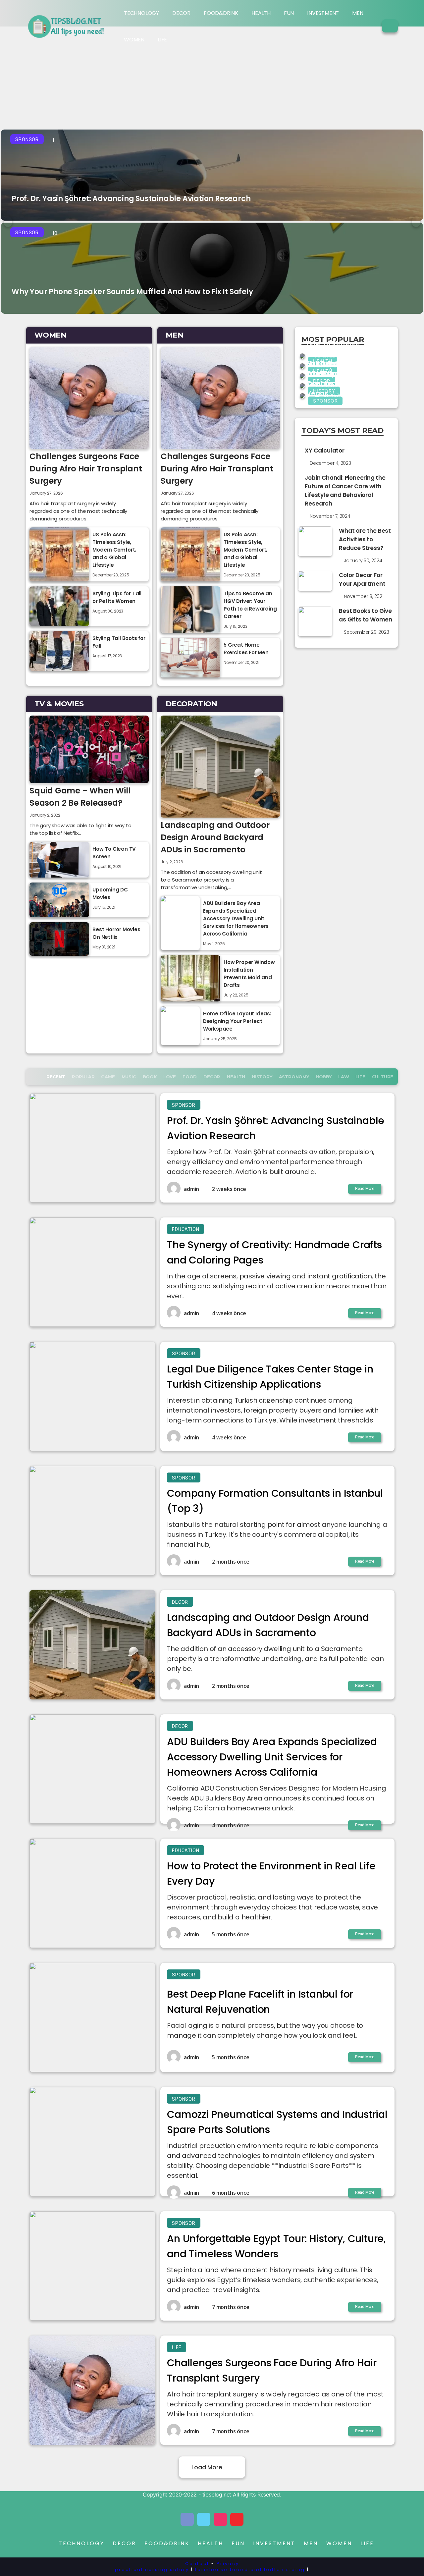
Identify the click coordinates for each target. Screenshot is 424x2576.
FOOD (190, 1077)
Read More (365, 1189)
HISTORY (262, 1077)
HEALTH (261, 13)
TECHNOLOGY (141, 13)
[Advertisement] (212, 76)
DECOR (181, 13)
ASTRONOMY (294, 1077)
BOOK (150, 1077)
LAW (344, 1077)
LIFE (162, 40)
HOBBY (324, 1077)
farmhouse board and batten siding (250, 2570)
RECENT (56, 1077)
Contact (197, 2564)
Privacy (228, 2564)
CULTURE (383, 1077)
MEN (358, 13)
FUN (289, 13)
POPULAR (83, 1077)
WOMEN (134, 40)
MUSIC (129, 1077)
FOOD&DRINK (221, 13)
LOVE (170, 1077)
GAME (108, 1077)
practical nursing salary (152, 2570)
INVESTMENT (323, 13)
